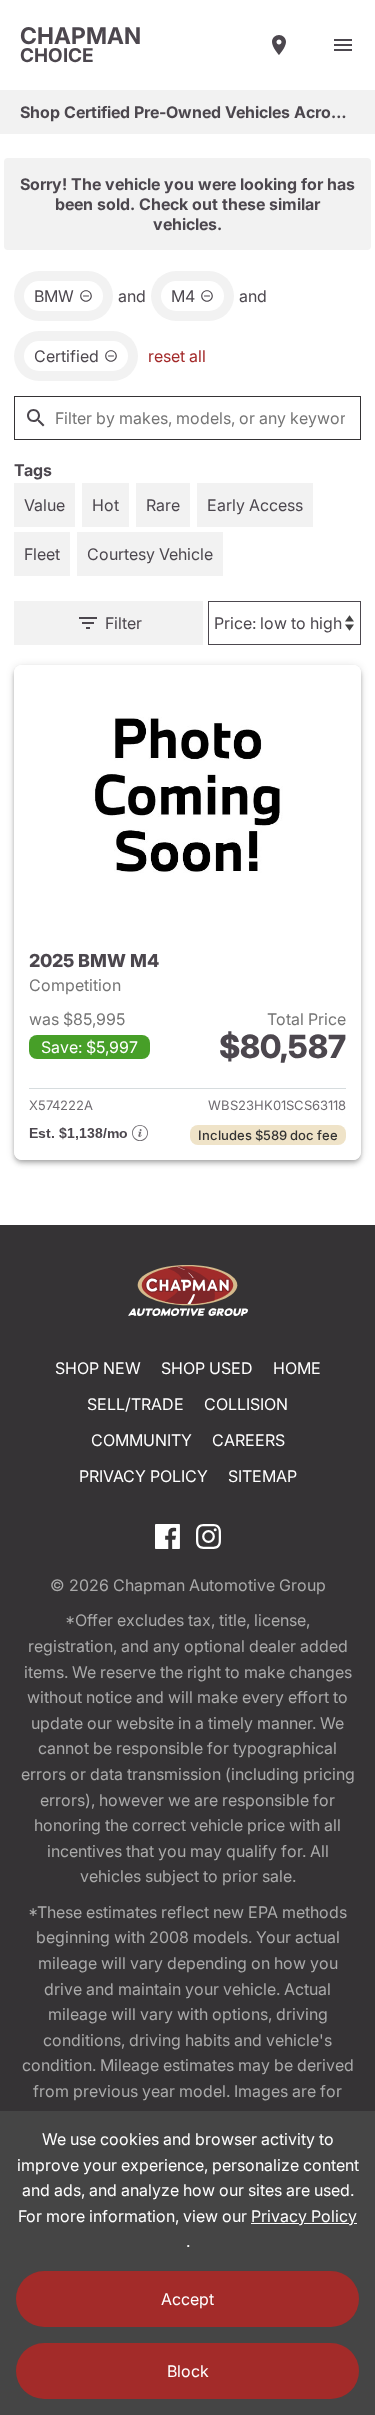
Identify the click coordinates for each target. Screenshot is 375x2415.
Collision (246, 1404)
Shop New (98, 1368)
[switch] (343, 45)
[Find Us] (279, 45)
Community (141, 1440)
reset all (177, 356)
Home (297, 1368)
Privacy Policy (143, 1476)
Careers (248, 1440)
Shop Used (207, 1368)
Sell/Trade (135, 1404)
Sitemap (262, 1476)
